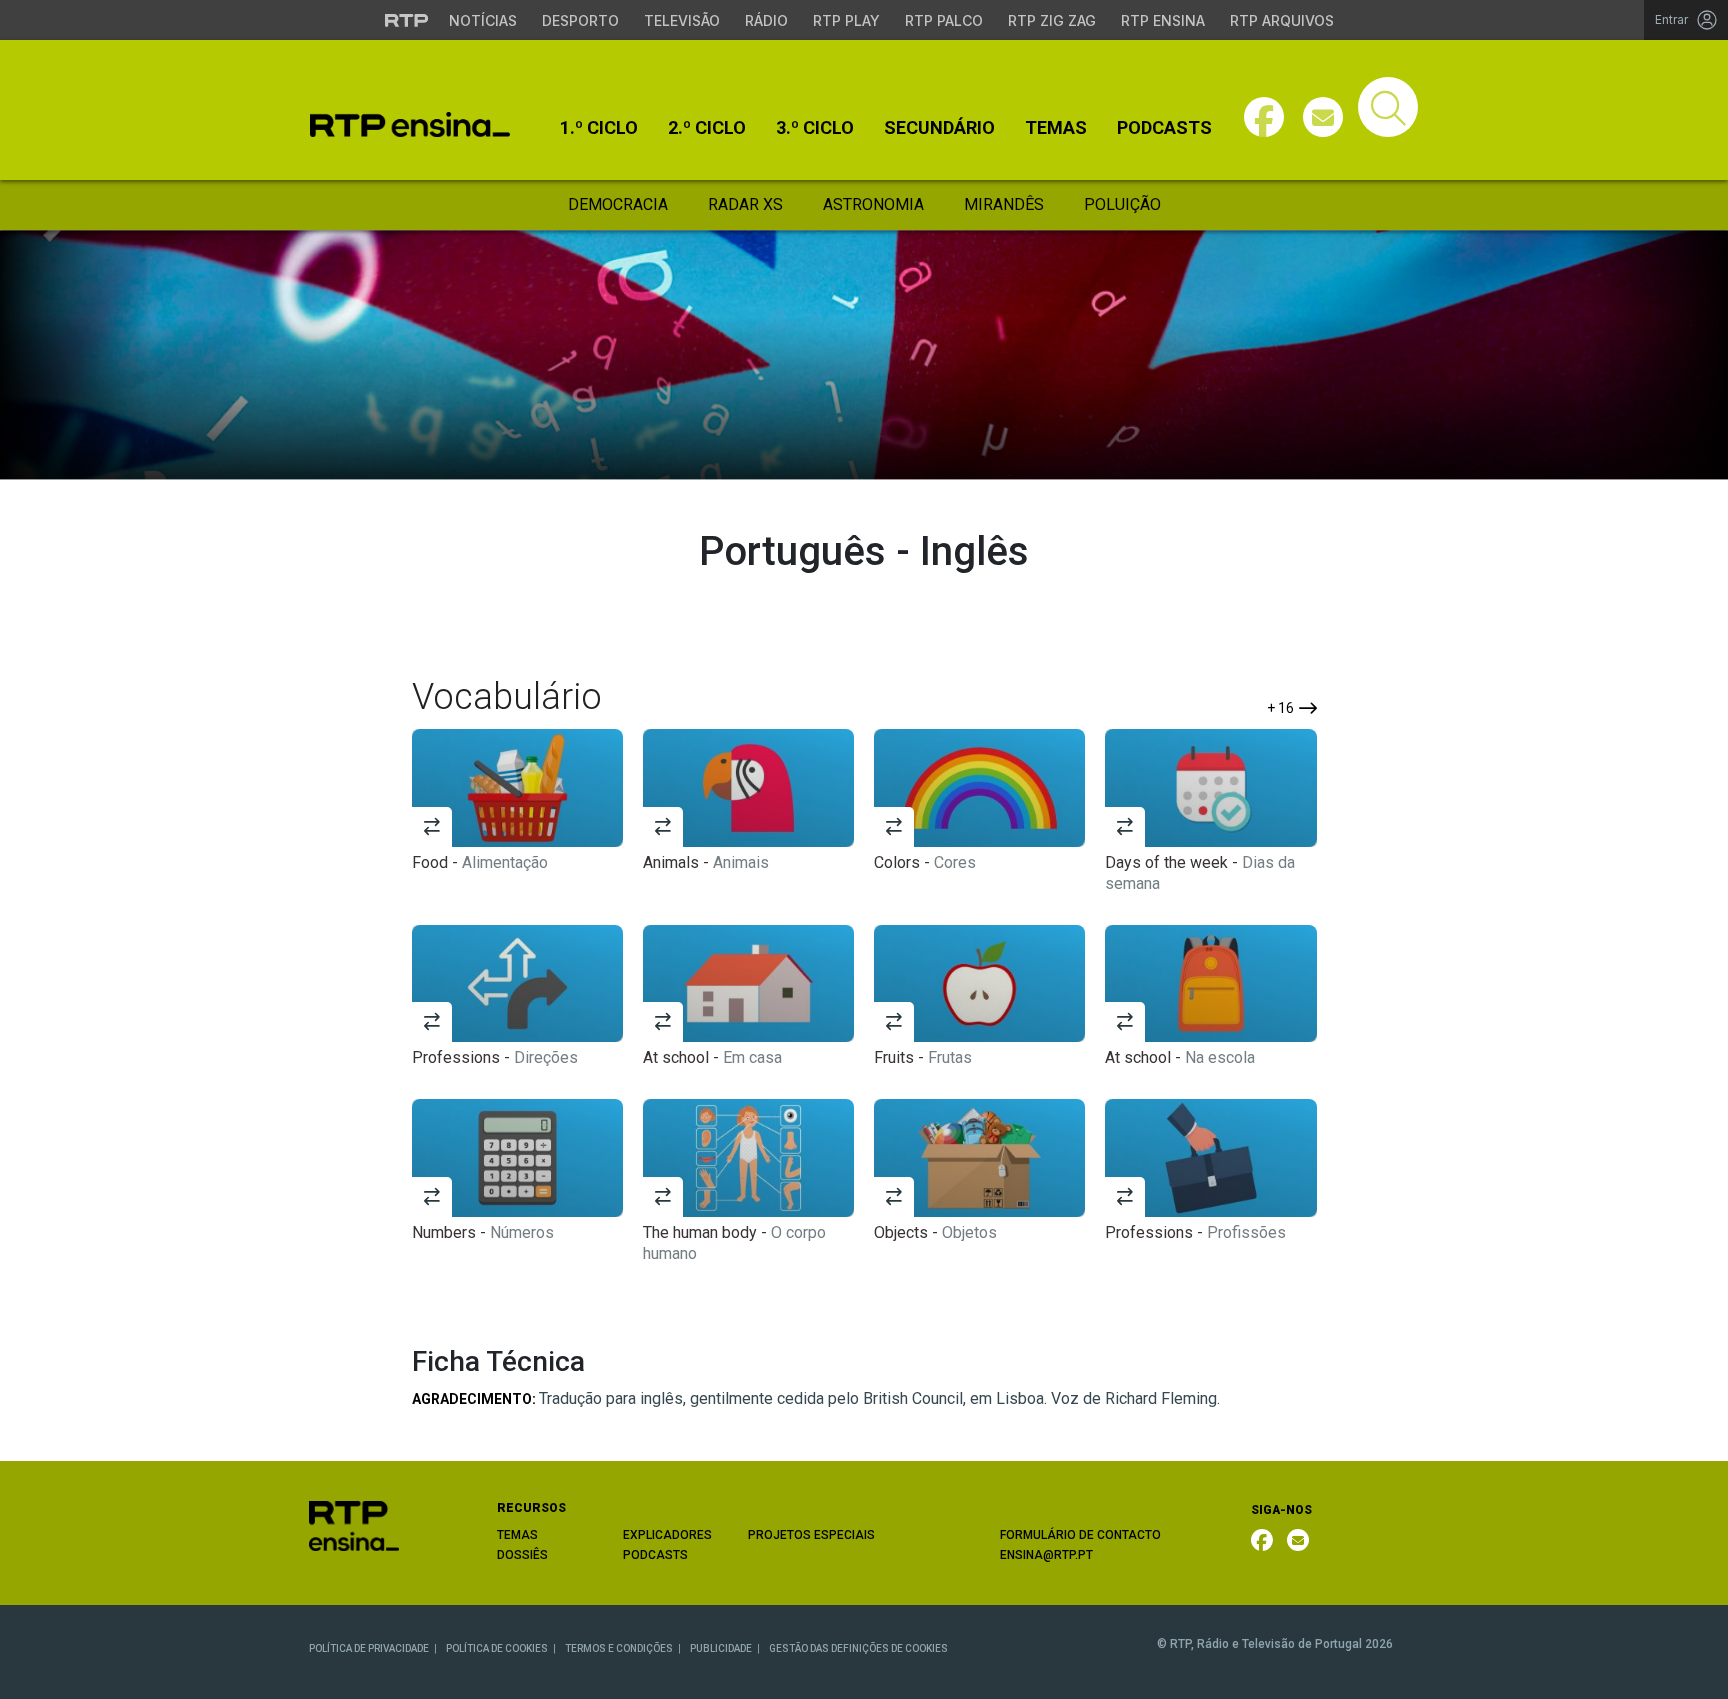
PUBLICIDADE (721, 1648)
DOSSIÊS (522, 1555)
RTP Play (846, 20)
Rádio (766, 20)
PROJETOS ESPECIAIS (811, 1535)
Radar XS (745, 204)
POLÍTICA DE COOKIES (497, 1648)
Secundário (939, 128)
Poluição (1122, 204)
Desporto (580, 20)
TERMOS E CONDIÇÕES (619, 1648)
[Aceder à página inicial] (410, 124)
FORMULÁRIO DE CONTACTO (1080, 1535)
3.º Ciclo (815, 128)
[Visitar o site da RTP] (407, 20)
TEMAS (517, 1535)
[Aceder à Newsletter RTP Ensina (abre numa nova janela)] (1323, 117)
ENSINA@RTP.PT (1046, 1555)
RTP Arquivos (1282, 20)
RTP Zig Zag (1052, 20)
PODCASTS (655, 1555)
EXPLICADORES (667, 1535)
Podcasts (1164, 128)
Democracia (618, 204)
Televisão (682, 20)
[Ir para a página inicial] (354, 1524)
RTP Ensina (1163, 20)
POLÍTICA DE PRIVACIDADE (369, 1648)
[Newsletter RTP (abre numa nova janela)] (1298, 1540)
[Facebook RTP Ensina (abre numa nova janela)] (1262, 1540)
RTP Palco (944, 20)
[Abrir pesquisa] (1388, 107)
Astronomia (873, 204)
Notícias (483, 20)
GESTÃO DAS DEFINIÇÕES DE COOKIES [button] (858, 1648)
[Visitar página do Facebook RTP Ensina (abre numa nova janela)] (1264, 117)
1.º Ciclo (599, 128)
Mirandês (1004, 204)
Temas (1056, 128)
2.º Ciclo (707, 128)
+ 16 (1280, 708)
